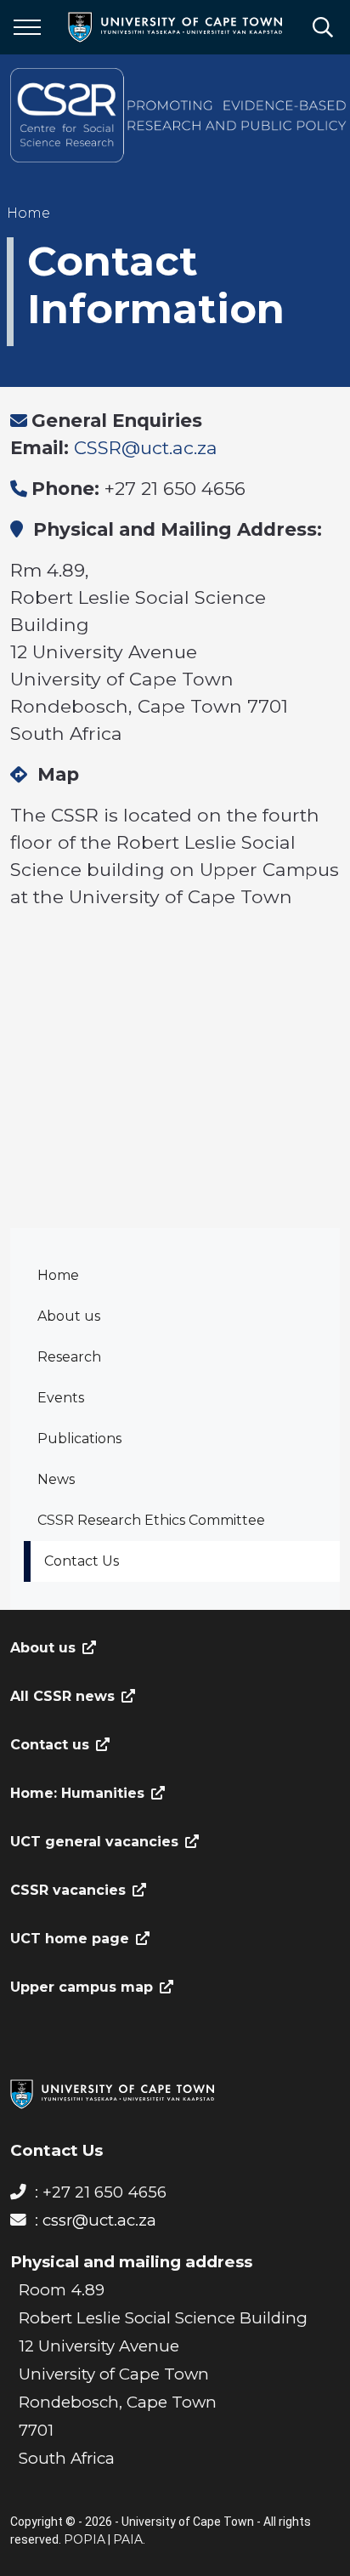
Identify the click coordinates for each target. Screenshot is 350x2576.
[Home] (112, 2093)
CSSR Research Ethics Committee (151, 1520)
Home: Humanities (77, 1793)
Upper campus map (82, 1987)
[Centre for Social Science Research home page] (180, 115)
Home (58, 1275)
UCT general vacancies (94, 1842)
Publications (79, 1439)
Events (61, 1398)
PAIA (128, 2539)
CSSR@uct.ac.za (146, 447)
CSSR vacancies (68, 1890)
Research (69, 1357)
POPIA (85, 2539)
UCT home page (70, 1939)
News (56, 1479)
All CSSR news (62, 1696)
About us (69, 1316)
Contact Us (82, 1561)
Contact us (50, 1745)
